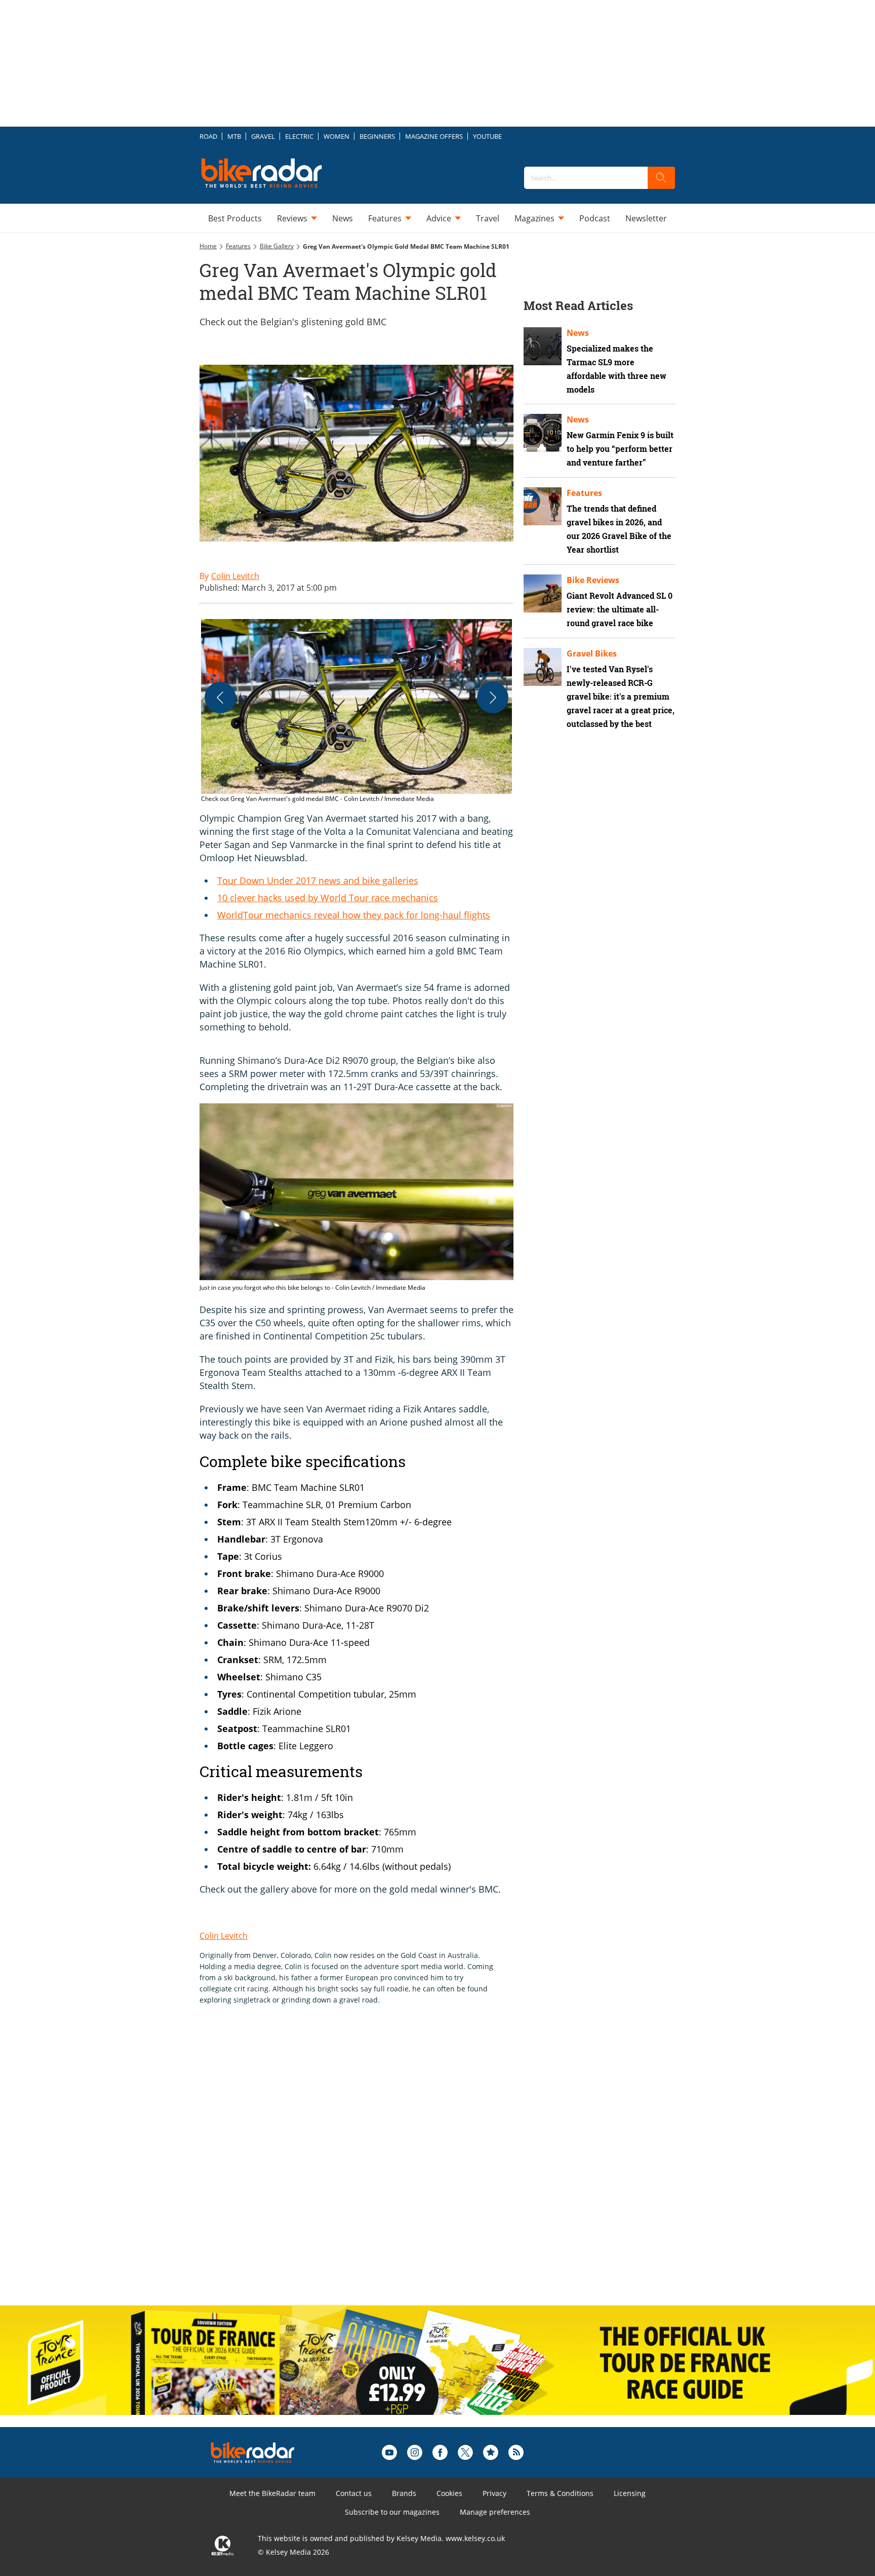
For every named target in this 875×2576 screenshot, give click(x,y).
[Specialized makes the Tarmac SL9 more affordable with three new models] (543, 346)
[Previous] (220, 698)
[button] (356, 712)
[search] (661, 178)
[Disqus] (367, 2166)
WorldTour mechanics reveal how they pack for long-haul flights (354, 915)
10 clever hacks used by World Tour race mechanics (328, 898)
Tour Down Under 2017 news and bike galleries (318, 880)
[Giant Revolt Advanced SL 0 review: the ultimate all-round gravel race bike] (543, 593)
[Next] (493, 698)
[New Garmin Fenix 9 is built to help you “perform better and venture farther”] (543, 433)
